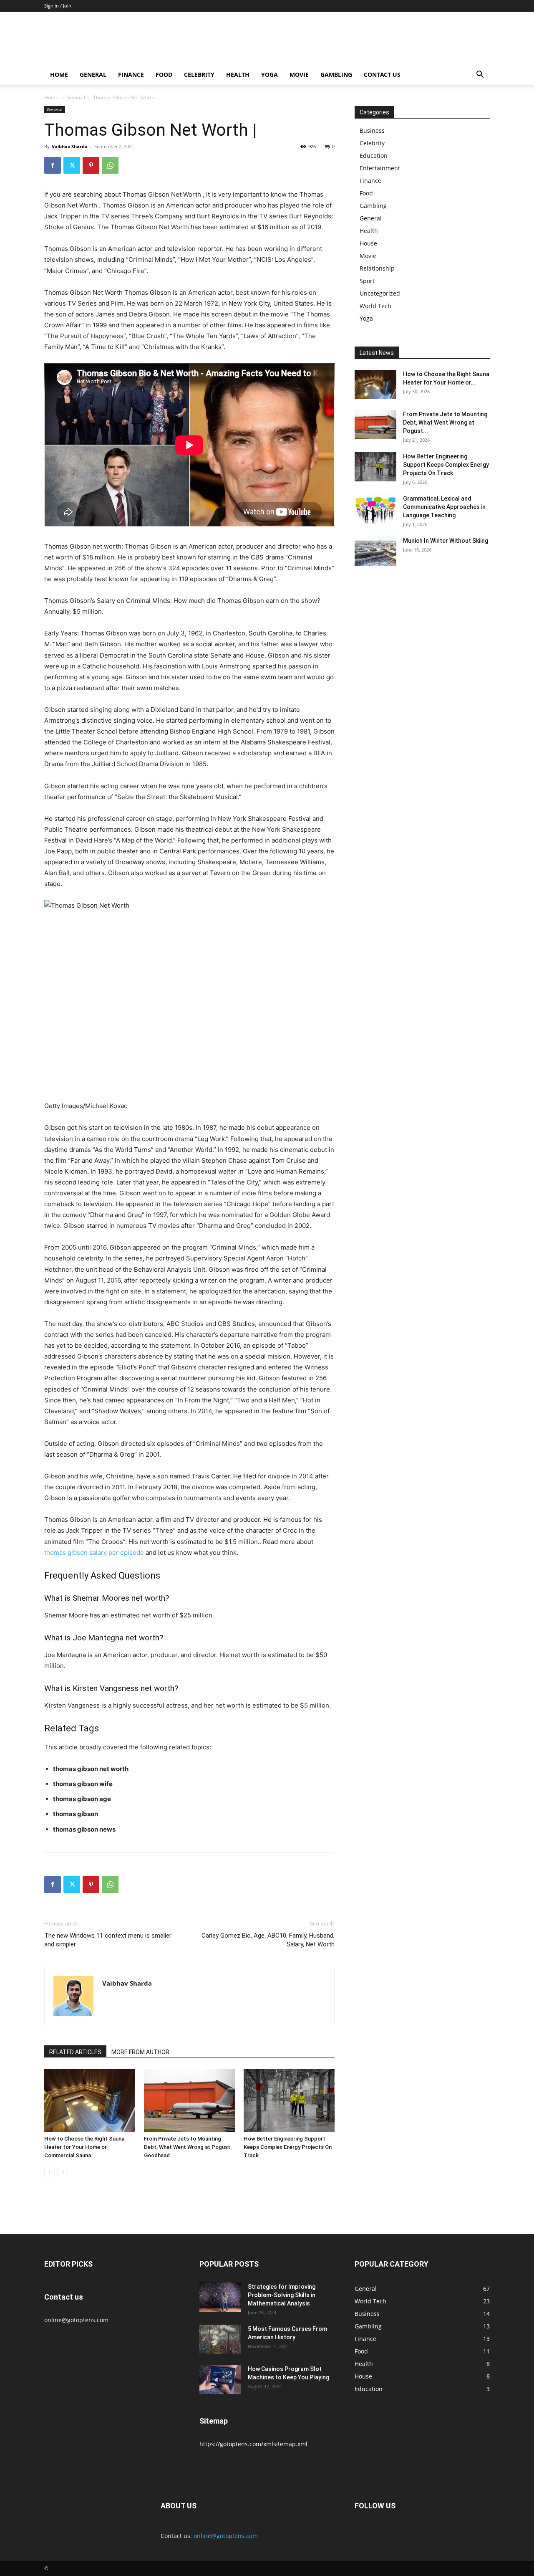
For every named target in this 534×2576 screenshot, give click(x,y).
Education (374, 156)
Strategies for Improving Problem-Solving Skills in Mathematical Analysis (282, 2295)
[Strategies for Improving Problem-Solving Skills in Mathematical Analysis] (220, 2297)
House (368, 243)
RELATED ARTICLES (75, 2052)
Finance (131, 75)
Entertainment (380, 168)
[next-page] (63, 2172)
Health (238, 75)
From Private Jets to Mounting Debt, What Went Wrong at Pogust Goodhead (187, 2147)
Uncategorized (380, 293)
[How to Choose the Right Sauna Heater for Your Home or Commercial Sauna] (90, 2100)
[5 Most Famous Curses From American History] (220, 2339)
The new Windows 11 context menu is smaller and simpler (108, 1940)
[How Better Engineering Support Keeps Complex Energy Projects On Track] (289, 2100)
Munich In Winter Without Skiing (446, 541)
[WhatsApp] (110, 165)
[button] (480, 75)
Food (164, 75)
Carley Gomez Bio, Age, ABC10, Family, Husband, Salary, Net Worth (268, 1940)
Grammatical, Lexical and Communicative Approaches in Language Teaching (444, 507)
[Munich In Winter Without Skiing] (375, 551)
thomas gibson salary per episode (94, 1552)
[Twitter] (72, 165)
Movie (299, 75)
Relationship (377, 268)
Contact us (382, 75)
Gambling (336, 75)
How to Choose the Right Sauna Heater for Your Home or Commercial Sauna (84, 2147)
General (93, 75)
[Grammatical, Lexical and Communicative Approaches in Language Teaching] (375, 509)
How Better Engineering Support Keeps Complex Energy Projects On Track (288, 2147)
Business (372, 130)
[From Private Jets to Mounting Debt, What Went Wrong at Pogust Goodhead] (189, 2100)
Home (59, 75)
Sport (367, 281)
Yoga (270, 75)
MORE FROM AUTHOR (140, 2052)
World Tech (375, 306)
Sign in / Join (58, 6)
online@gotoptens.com (226, 2536)
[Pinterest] (91, 165)
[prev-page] (49, 2172)
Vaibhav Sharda (70, 146)
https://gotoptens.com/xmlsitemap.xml (253, 2444)
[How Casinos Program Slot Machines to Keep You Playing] (220, 2379)
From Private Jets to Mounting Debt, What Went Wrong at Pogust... (445, 423)
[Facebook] (53, 165)
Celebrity (199, 75)
